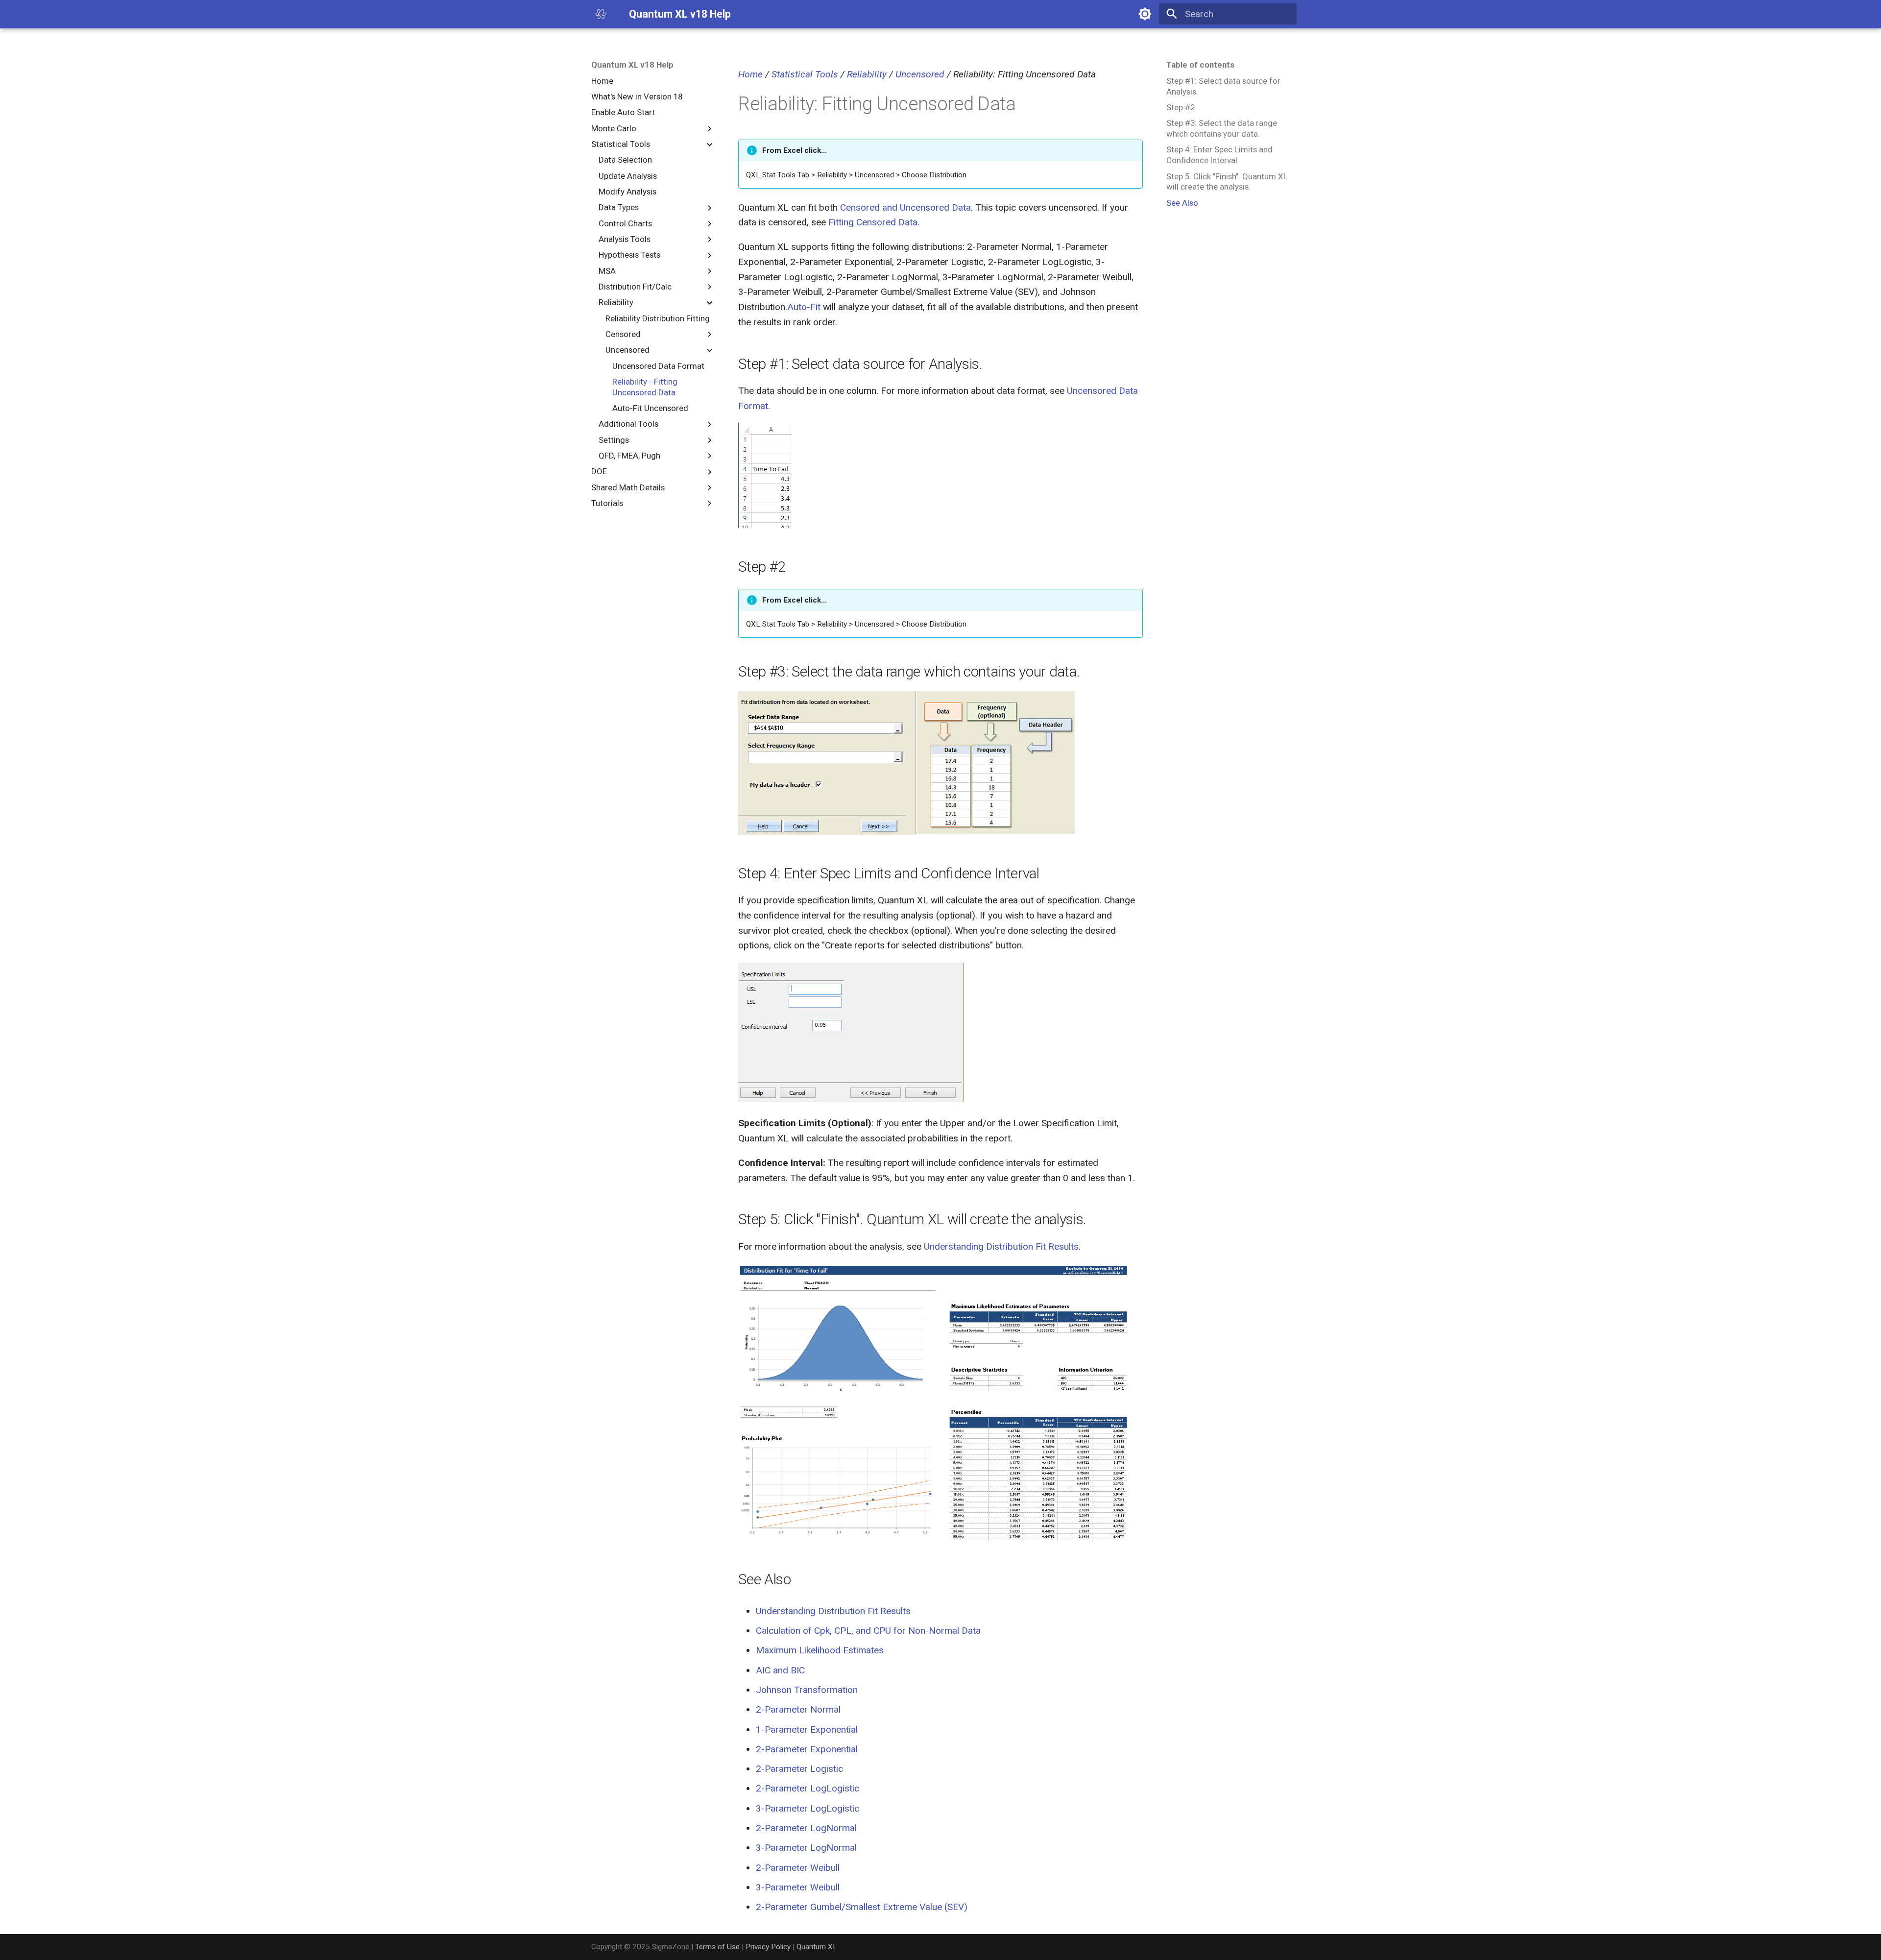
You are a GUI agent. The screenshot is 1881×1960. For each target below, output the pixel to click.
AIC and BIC (780, 1670)
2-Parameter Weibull (798, 1868)
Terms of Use (717, 1947)
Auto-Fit (804, 307)
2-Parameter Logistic (799, 1769)
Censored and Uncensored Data (905, 207)
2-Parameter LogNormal (806, 1828)
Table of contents (1200, 65)
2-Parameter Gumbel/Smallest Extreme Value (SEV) (862, 1907)
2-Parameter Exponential (807, 1749)
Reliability (867, 74)
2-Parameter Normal (798, 1709)
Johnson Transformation (807, 1690)
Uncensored (920, 74)
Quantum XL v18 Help (632, 65)
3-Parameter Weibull (798, 1887)
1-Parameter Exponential (807, 1730)
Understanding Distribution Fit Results (1001, 1246)
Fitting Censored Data (873, 222)
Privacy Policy (768, 1947)
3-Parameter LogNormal (806, 1848)
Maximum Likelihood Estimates (820, 1650)
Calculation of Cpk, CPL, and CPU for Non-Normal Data (868, 1631)
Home (750, 74)
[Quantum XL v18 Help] (601, 14)
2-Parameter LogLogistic (808, 1788)
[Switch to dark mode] (1145, 14)
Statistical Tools (805, 74)
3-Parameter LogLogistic (808, 1808)
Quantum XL (817, 1947)
